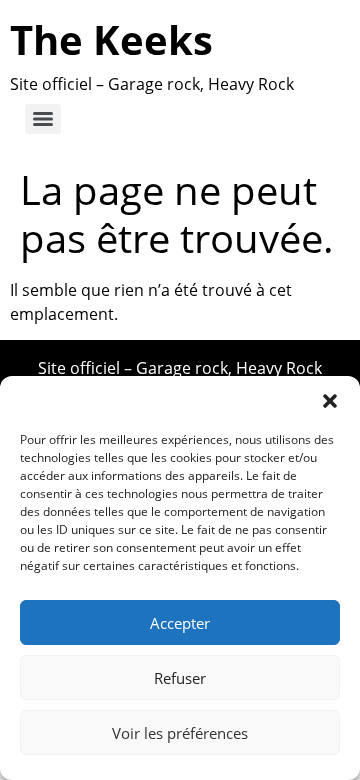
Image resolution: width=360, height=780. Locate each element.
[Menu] (43, 119)
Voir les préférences (180, 733)
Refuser (180, 678)
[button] (330, 401)
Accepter (180, 623)
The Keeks (111, 39)
